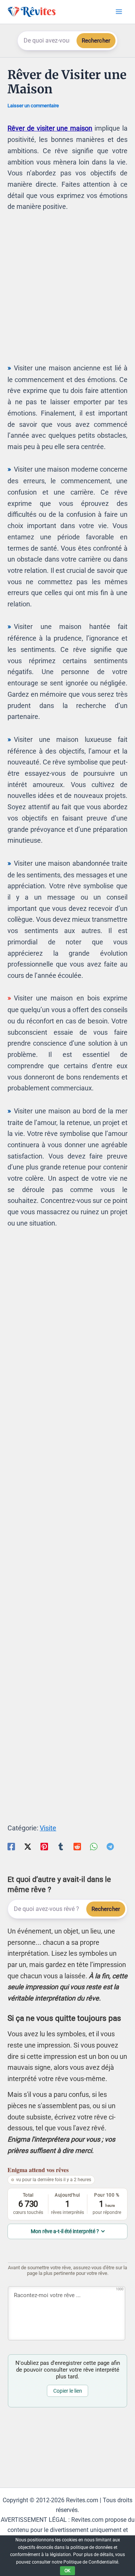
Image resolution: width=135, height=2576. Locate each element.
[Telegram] (110, 1846)
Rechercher (96, 41)
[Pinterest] (44, 1846)
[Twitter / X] (28, 1846)
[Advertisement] (67, 291)
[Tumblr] (61, 1846)
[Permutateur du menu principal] (119, 12)
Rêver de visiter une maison (50, 128)
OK (67, 2571)
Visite (48, 1828)
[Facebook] (11, 1846)
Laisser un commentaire (33, 106)
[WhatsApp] (94, 1846)
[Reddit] (77, 1846)
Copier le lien (68, 2391)
